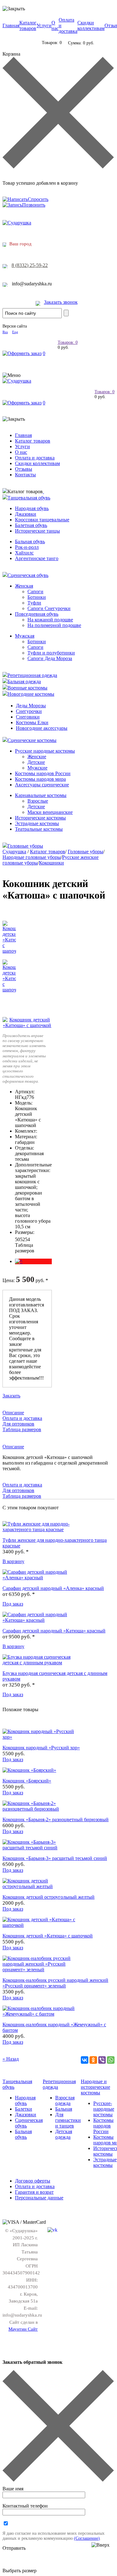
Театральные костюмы (39, 829)
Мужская (25, 636)
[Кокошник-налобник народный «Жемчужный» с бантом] (40, 2014)
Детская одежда (64, 2134)
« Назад (11, 2059)
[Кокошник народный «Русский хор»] (40, 1737)
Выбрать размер (19, 2571)
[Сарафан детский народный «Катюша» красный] (40, 1620)
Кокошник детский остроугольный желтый (49, 1897)
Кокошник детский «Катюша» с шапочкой (48, 1936)
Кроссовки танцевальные (42, 520)
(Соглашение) (87, 2538)
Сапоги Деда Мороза (50, 658)
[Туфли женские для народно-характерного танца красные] (40, 1529)
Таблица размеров (25, 1248)
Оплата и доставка (35, 458)
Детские (36, 762)
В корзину (13, 1561)
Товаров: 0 (68, 342)
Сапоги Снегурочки (49, 608)
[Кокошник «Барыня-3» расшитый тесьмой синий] (40, 1848)
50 (17, 1239)
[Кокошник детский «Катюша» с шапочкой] (27, 1025)
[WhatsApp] (111, 2060)
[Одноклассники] (93, 2060)
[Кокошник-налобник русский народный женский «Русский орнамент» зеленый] (40, 1970)
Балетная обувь (31, 525)
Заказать (11, 1396)
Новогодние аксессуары (42, 728)
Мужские (37, 768)
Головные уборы (25, 846)
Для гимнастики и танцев (68, 2120)
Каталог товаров (28, 25)
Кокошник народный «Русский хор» (41, 1748)
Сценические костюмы (32, 740)
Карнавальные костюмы (41, 795)
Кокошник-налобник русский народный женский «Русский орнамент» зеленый (55, 1983)
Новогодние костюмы (31, 694)
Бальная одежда (24, 682)
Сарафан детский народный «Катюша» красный (54, 1631)
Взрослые (38, 801)
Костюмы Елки (32, 722)
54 (27, 1239)
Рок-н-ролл (27, 547)
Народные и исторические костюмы (95, 2087)
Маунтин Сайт (23, 2329)
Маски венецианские (50, 812)
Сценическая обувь (28, 575)
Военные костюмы (27, 688)
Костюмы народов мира (40, 779)
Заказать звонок (61, 302)
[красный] (19, 1261)
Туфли (34, 603)
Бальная (64, 2109)
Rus (5, 332)
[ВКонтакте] (85, 2060)
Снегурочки (29, 711)
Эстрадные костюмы (37, 823)
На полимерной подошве (54, 625)
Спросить (38, 199)
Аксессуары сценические (42, 785)
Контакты (25, 475)
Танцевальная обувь (29, 498)
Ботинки (37, 597)
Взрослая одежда (65, 2100)
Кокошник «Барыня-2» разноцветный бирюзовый (56, 1819)
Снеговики (28, 717)
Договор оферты (33, 2181)
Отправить (14, 2548)
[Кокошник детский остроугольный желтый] (40, 1886)
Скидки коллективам (91, 25)
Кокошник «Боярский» (27, 1781)
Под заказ (13, 1604)
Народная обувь (32, 508)
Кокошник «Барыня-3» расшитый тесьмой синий (55, 1858)
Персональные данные (39, 2198)
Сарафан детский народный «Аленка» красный (53, 1588)
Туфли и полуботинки (51, 653)
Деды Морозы (31, 706)
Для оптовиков (18, 1424)
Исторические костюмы (40, 818)
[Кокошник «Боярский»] (29, 1770)
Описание (13, 1413)
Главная (11, 25)
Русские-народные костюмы (104, 2109)
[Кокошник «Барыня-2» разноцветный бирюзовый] (40, 1809)
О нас (55, 25)
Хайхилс (24, 553)
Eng (15, 332)
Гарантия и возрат (34, 2192)
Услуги (44, 25)
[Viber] (102, 2060)
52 (22, 1239)
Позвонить (34, 205)
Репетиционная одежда (32, 675)
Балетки (24, 2109)
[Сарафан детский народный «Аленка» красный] (40, 1578)
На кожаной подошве (50, 620)
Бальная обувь (30, 541)
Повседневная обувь (37, 614)
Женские (37, 757)
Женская (24, 586)
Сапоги (35, 591)
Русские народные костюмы (45, 751)
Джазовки (26, 514)
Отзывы (24, 469)
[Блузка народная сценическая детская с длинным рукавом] (40, 1663)
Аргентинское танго (37, 558)
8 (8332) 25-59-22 (30, 265)
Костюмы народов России (43, 773)
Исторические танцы (37, 531)
